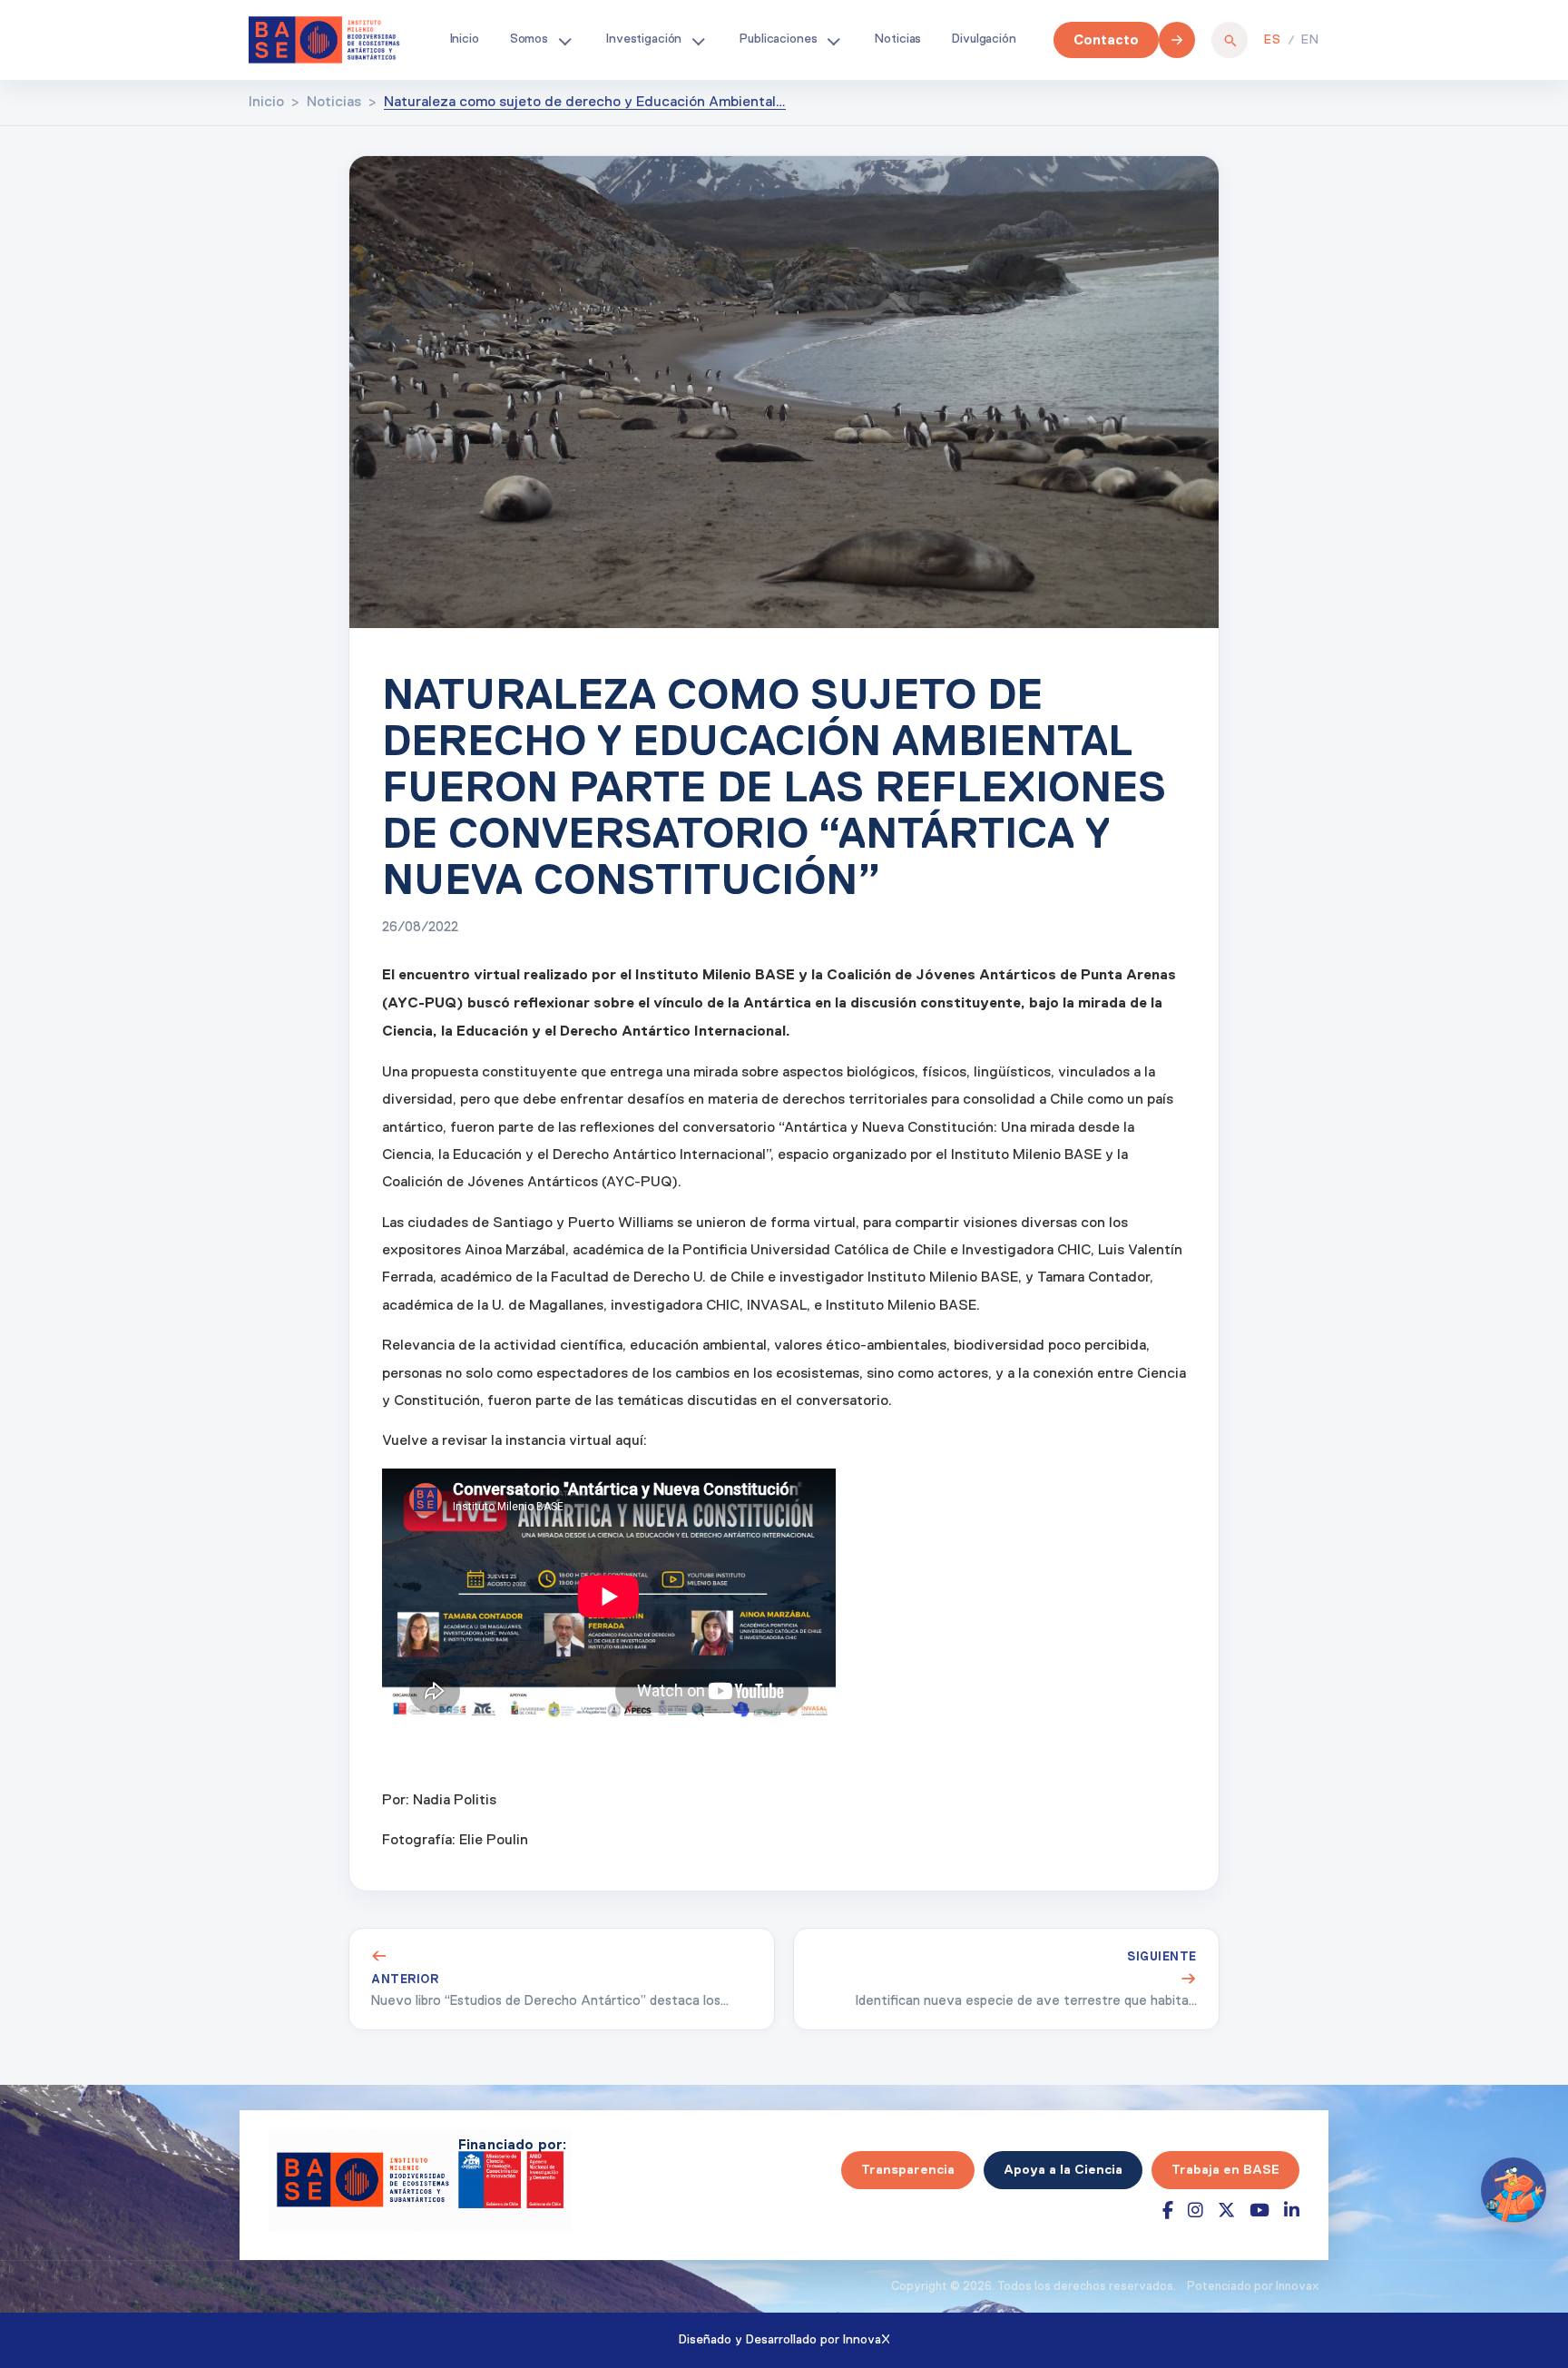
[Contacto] (1177, 40)
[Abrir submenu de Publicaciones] (833, 40)
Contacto (1106, 39)
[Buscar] (1230, 40)
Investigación (644, 39)
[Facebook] (1168, 2211)
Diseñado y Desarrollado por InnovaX (784, 2340)
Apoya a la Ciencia (1063, 2169)
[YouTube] (1259, 2211)
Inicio (465, 39)
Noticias (898, 39)
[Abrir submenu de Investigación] (698, 40)
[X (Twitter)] (1226, 2211)
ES (1273, 40)
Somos (529, 39)
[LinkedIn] (1292, 2211)
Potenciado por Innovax (1253, 2287)
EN (1310, 40)
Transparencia (908, 2169)
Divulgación (984, 39)
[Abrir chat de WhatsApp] (1514, 2190)
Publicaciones (778, 39)
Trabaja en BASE (1225, 2169)
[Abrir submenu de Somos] (564, 40)
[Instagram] (1196, 2211)
